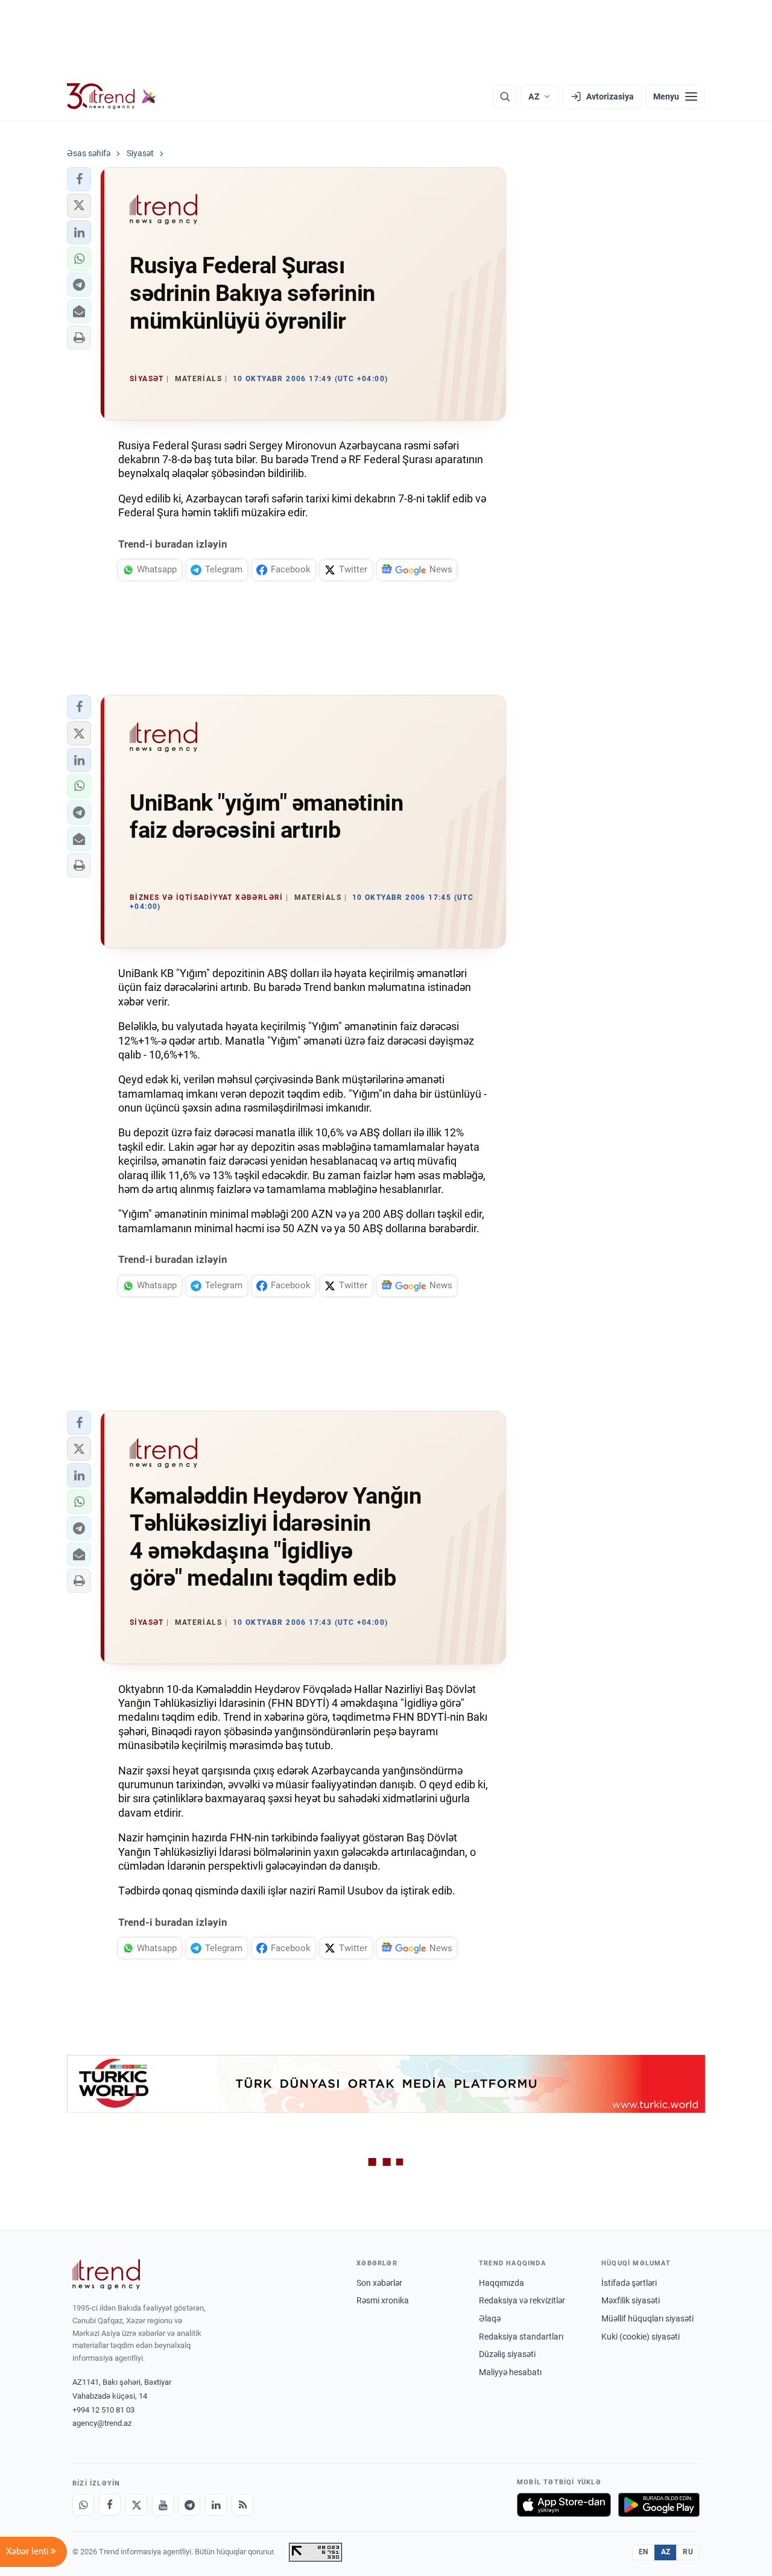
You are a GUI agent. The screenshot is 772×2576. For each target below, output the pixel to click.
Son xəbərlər (379, 2283)
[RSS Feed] (242, 2505)
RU (688, 2552)
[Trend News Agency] (106, 2274)
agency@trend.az (102, 2423)
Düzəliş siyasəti (507, 2354)
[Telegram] (189, 2505)
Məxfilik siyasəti (631, 2300)
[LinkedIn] (216, 2505)
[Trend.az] (112, 97)
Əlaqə (490, 2318)
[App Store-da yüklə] (564, 2505)
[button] (79, 179)
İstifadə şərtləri (629, 2283)
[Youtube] (163, 2505)
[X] (136, 2505)
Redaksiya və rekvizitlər (522, 2300)
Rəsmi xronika (383, 2300)
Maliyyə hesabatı (510, 2372)
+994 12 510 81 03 (103, 2410)
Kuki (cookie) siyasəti (641, 2337)
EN (644, 2552)
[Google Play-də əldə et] (659, 2505)
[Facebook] (110, 2505)
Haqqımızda (501, 2283)
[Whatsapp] (83, 2505)
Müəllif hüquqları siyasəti (647, 2318)
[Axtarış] (505, 97)
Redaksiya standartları (521, 2337)
